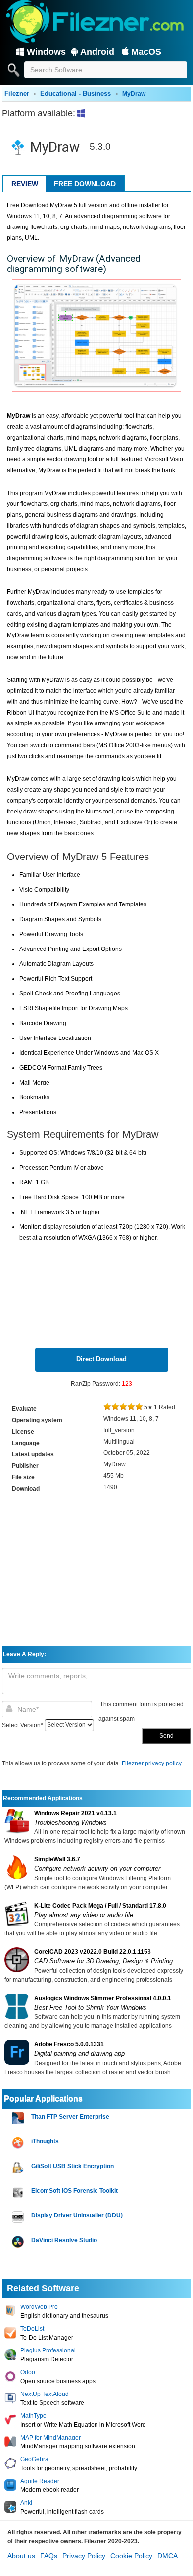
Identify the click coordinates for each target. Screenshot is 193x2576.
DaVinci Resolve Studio (64, 2240)
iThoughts (45, 2141)
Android (97, 52)
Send (167, 1736)
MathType (33, 2416)
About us (21, 2556)
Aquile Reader (40, 2481)
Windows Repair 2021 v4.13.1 (75, 1813)
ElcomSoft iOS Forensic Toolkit (74, 2191)
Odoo (28, 2372)
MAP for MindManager (50, 2438)
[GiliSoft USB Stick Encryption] (19, 2168)
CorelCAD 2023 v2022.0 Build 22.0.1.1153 (93, 1952)
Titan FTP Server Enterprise (70, 2117)
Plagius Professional (48, 2350)
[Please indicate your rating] (107, 1407)
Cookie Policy (131, 2556)
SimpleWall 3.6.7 (57, 1859)
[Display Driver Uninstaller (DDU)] (19, 2217)
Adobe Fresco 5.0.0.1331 (69, 2044)
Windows (46, 52)
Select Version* (23, 1725)
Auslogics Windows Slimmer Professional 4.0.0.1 (103, 1998)
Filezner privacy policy (152, 1763)
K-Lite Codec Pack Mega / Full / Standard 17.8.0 (100, 1906)
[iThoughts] (19, 2143)
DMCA (168, 2556)
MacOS (146, 52)
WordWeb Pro (39, 2307)
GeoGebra (34, 2459)
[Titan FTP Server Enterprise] (19, 2118)
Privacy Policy (84, 2556)
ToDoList (32, 2329)
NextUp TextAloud (45, 2394)
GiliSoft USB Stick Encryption (72, 2166)
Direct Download (101, 1359)
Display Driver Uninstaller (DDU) (77, 2215)
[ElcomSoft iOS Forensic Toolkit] (19, 2192)
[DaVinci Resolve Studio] (19, 2242)
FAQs (49, 2556)
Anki (26, 2503)
